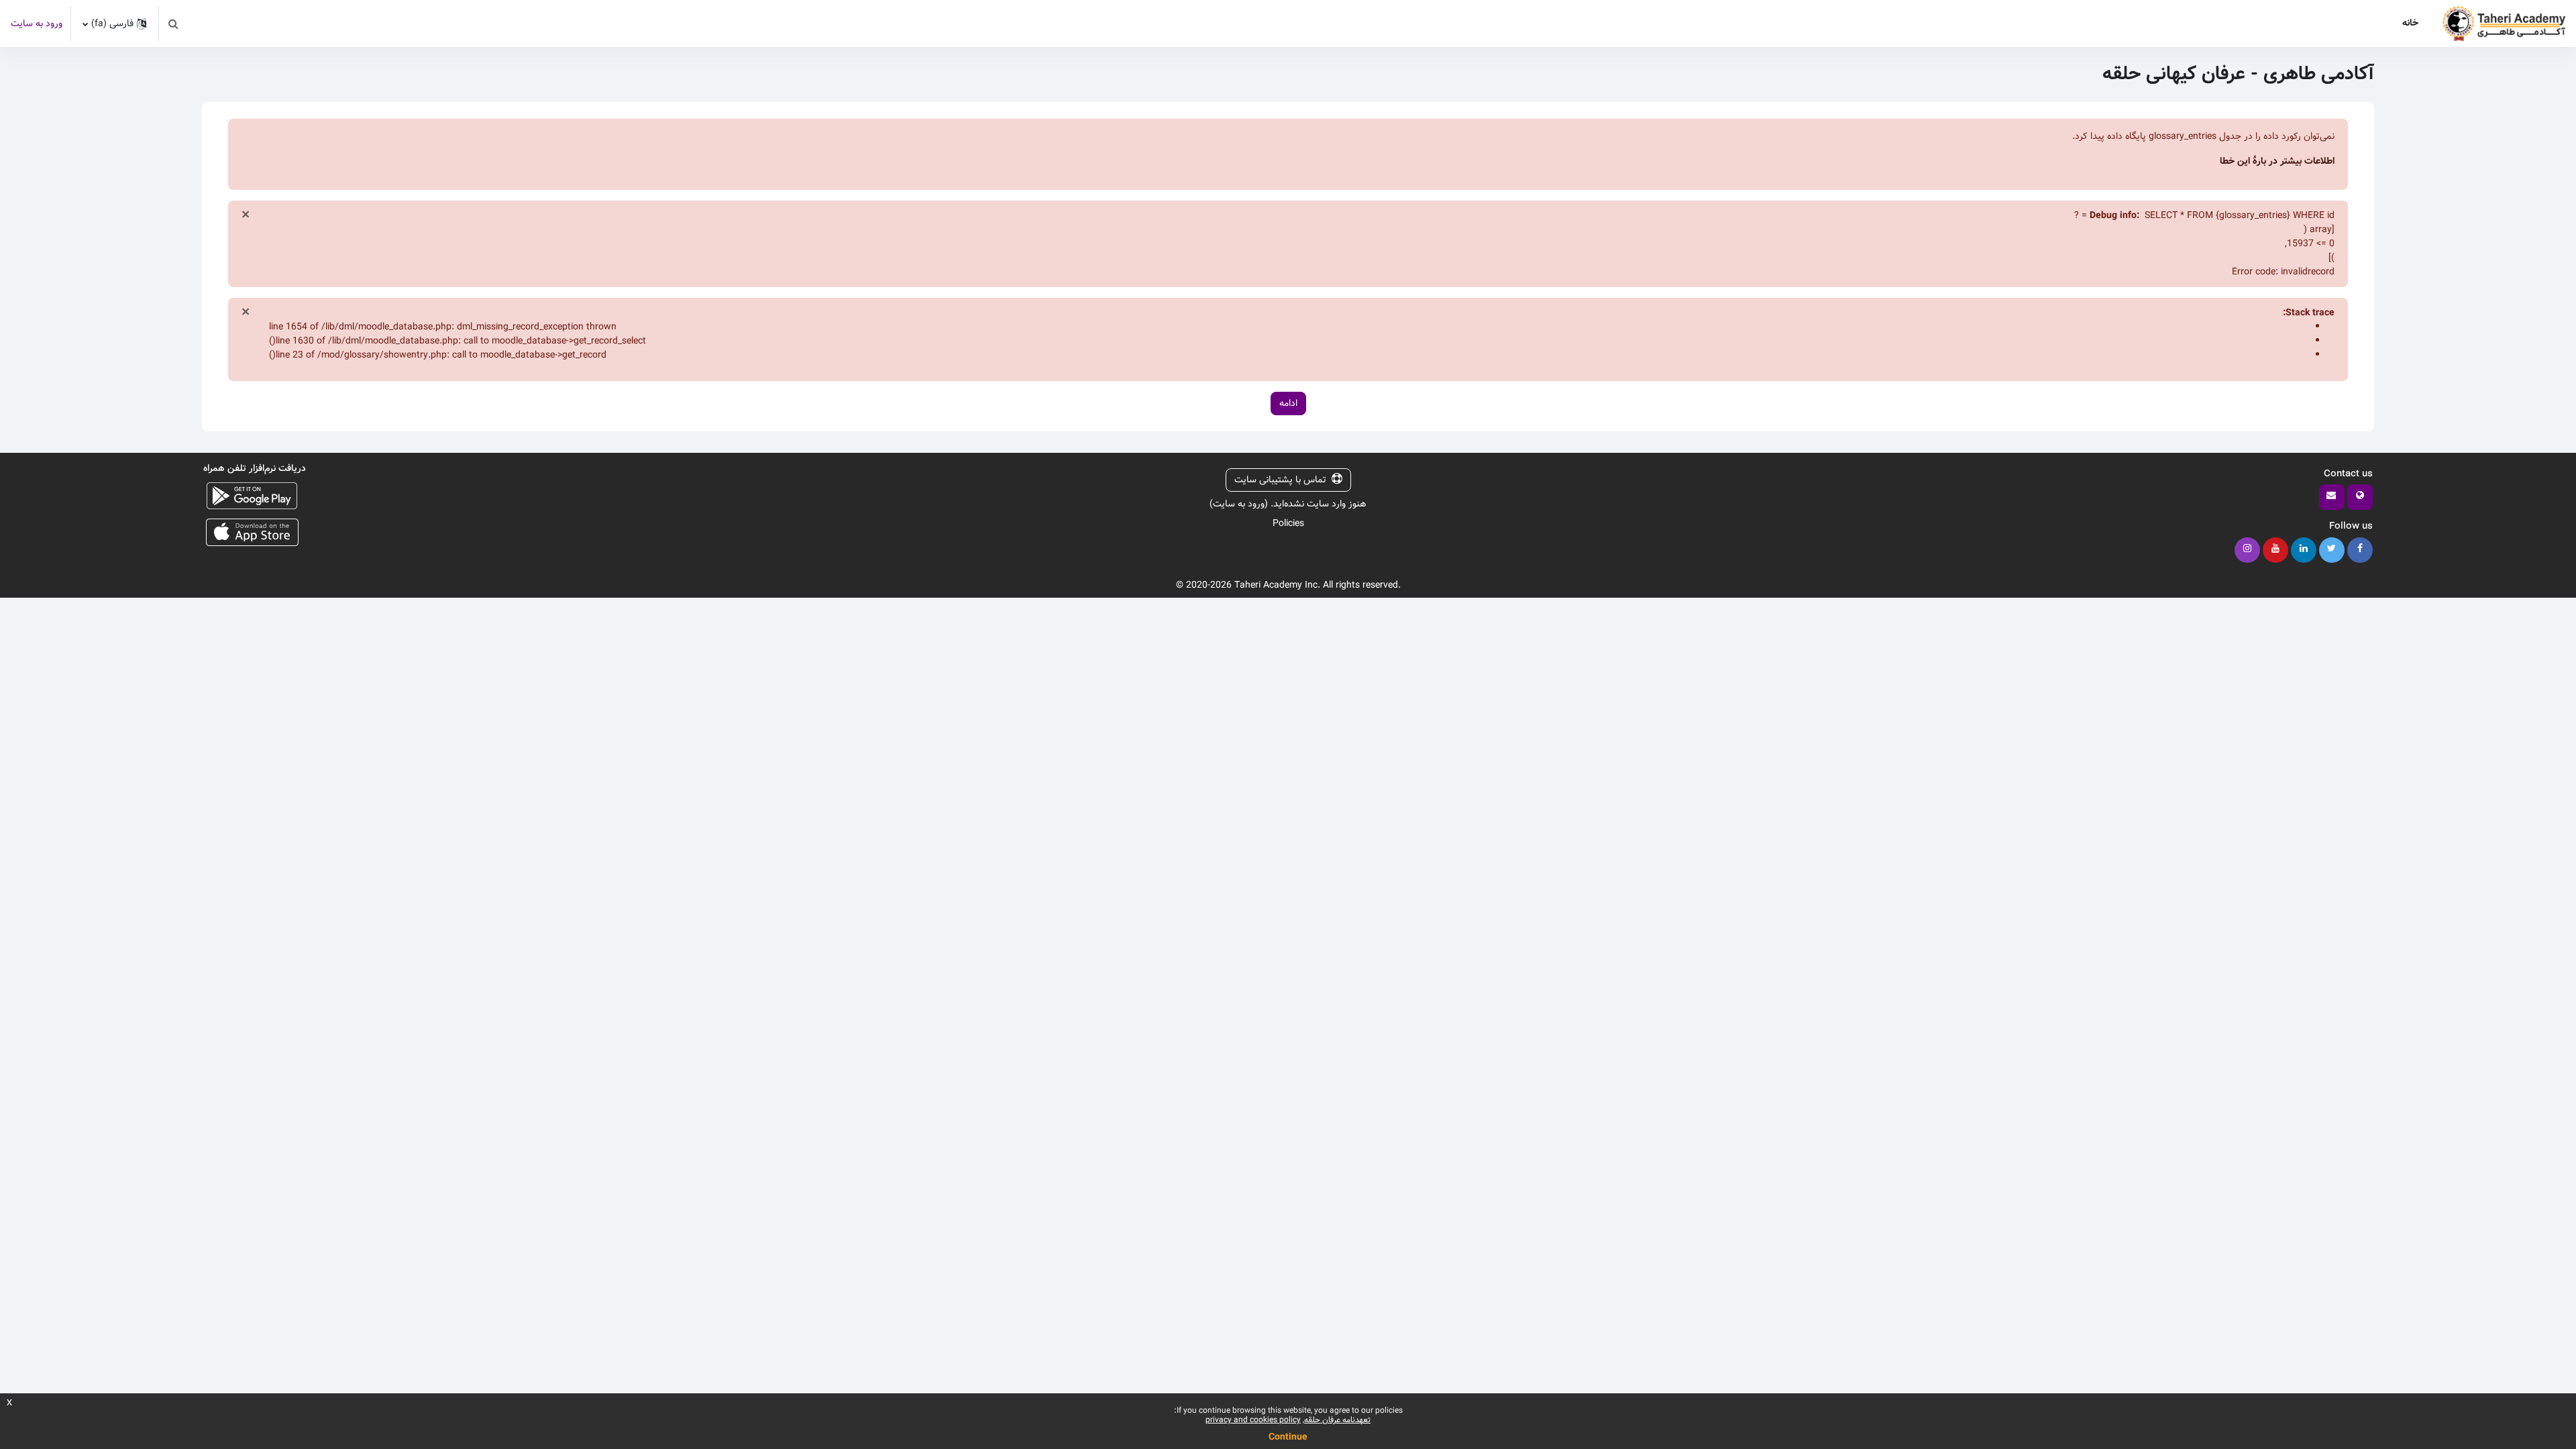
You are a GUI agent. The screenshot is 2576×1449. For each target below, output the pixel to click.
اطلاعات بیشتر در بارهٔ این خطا (2277, 161)
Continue (1288, 1437)
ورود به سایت (37, 24)
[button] (173, 23)
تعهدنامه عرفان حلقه (1337, 1420)
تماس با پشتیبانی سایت (1280, 480)
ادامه (1288, 403)
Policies (1288, 523)
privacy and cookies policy (1253, 1420)
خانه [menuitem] (2410, 23)
